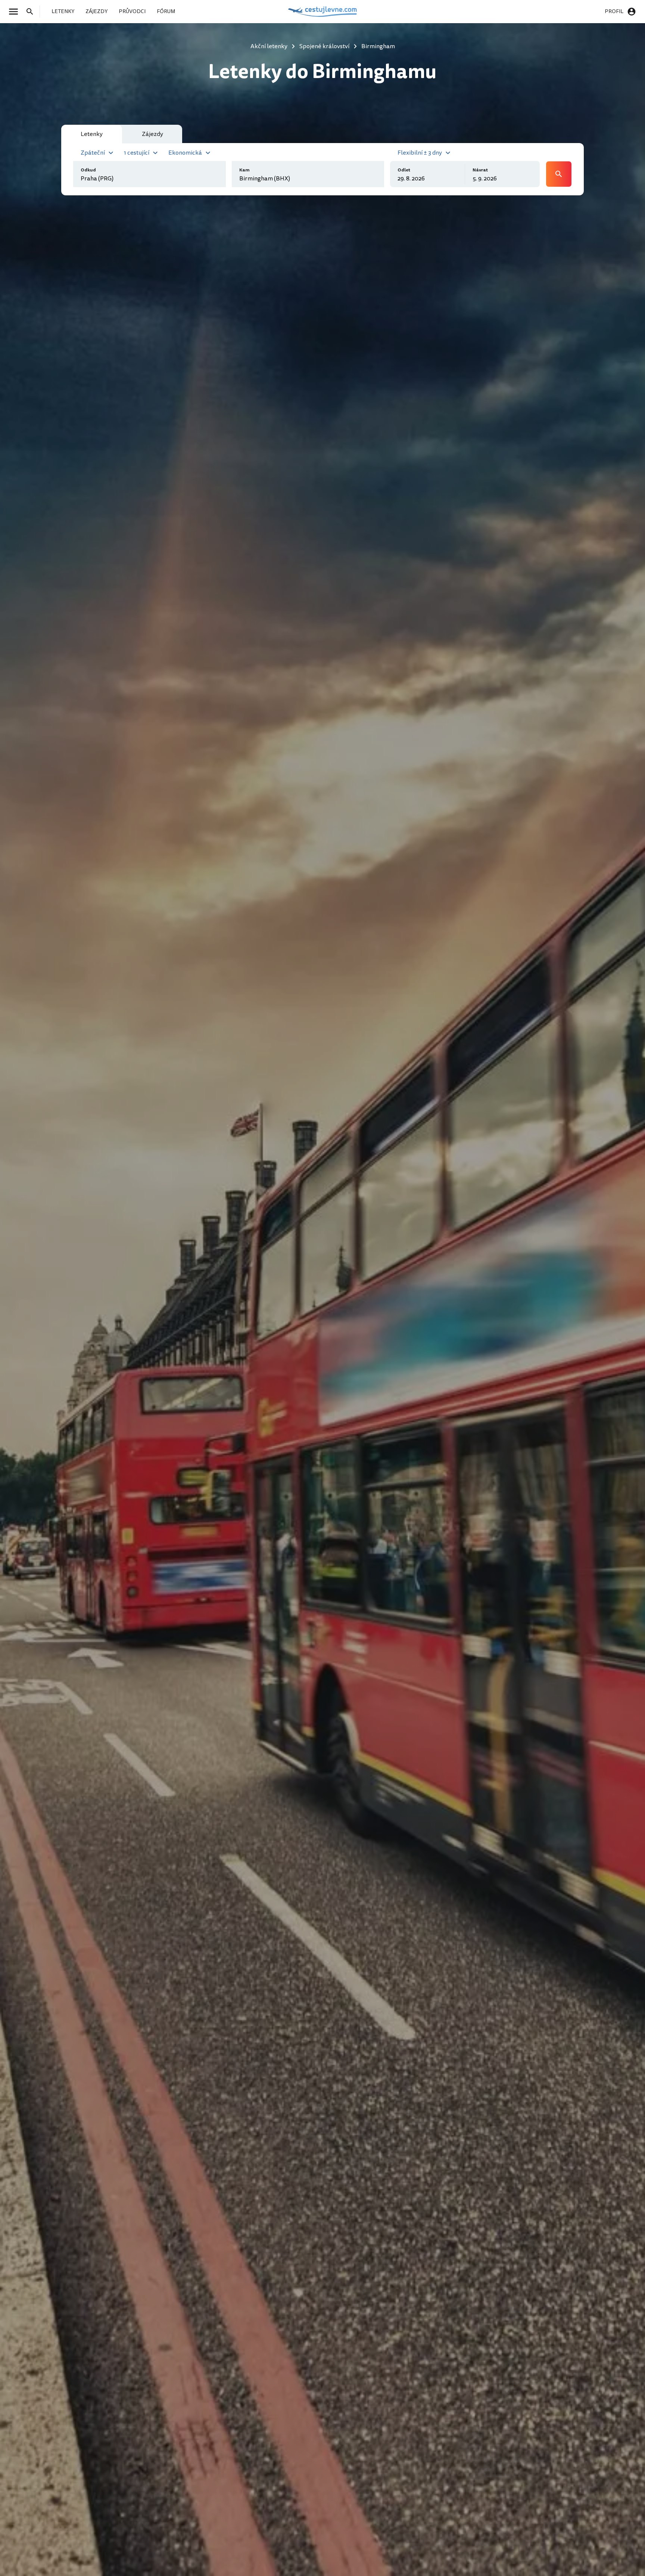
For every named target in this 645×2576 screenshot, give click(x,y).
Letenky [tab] (92, 134)
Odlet (404, 170)
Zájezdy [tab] (152, 134)
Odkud (88, 170)
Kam (244, 170)
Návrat (480, 170)
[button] (98, 152)
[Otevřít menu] (16, 12)
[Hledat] (32, 12)
